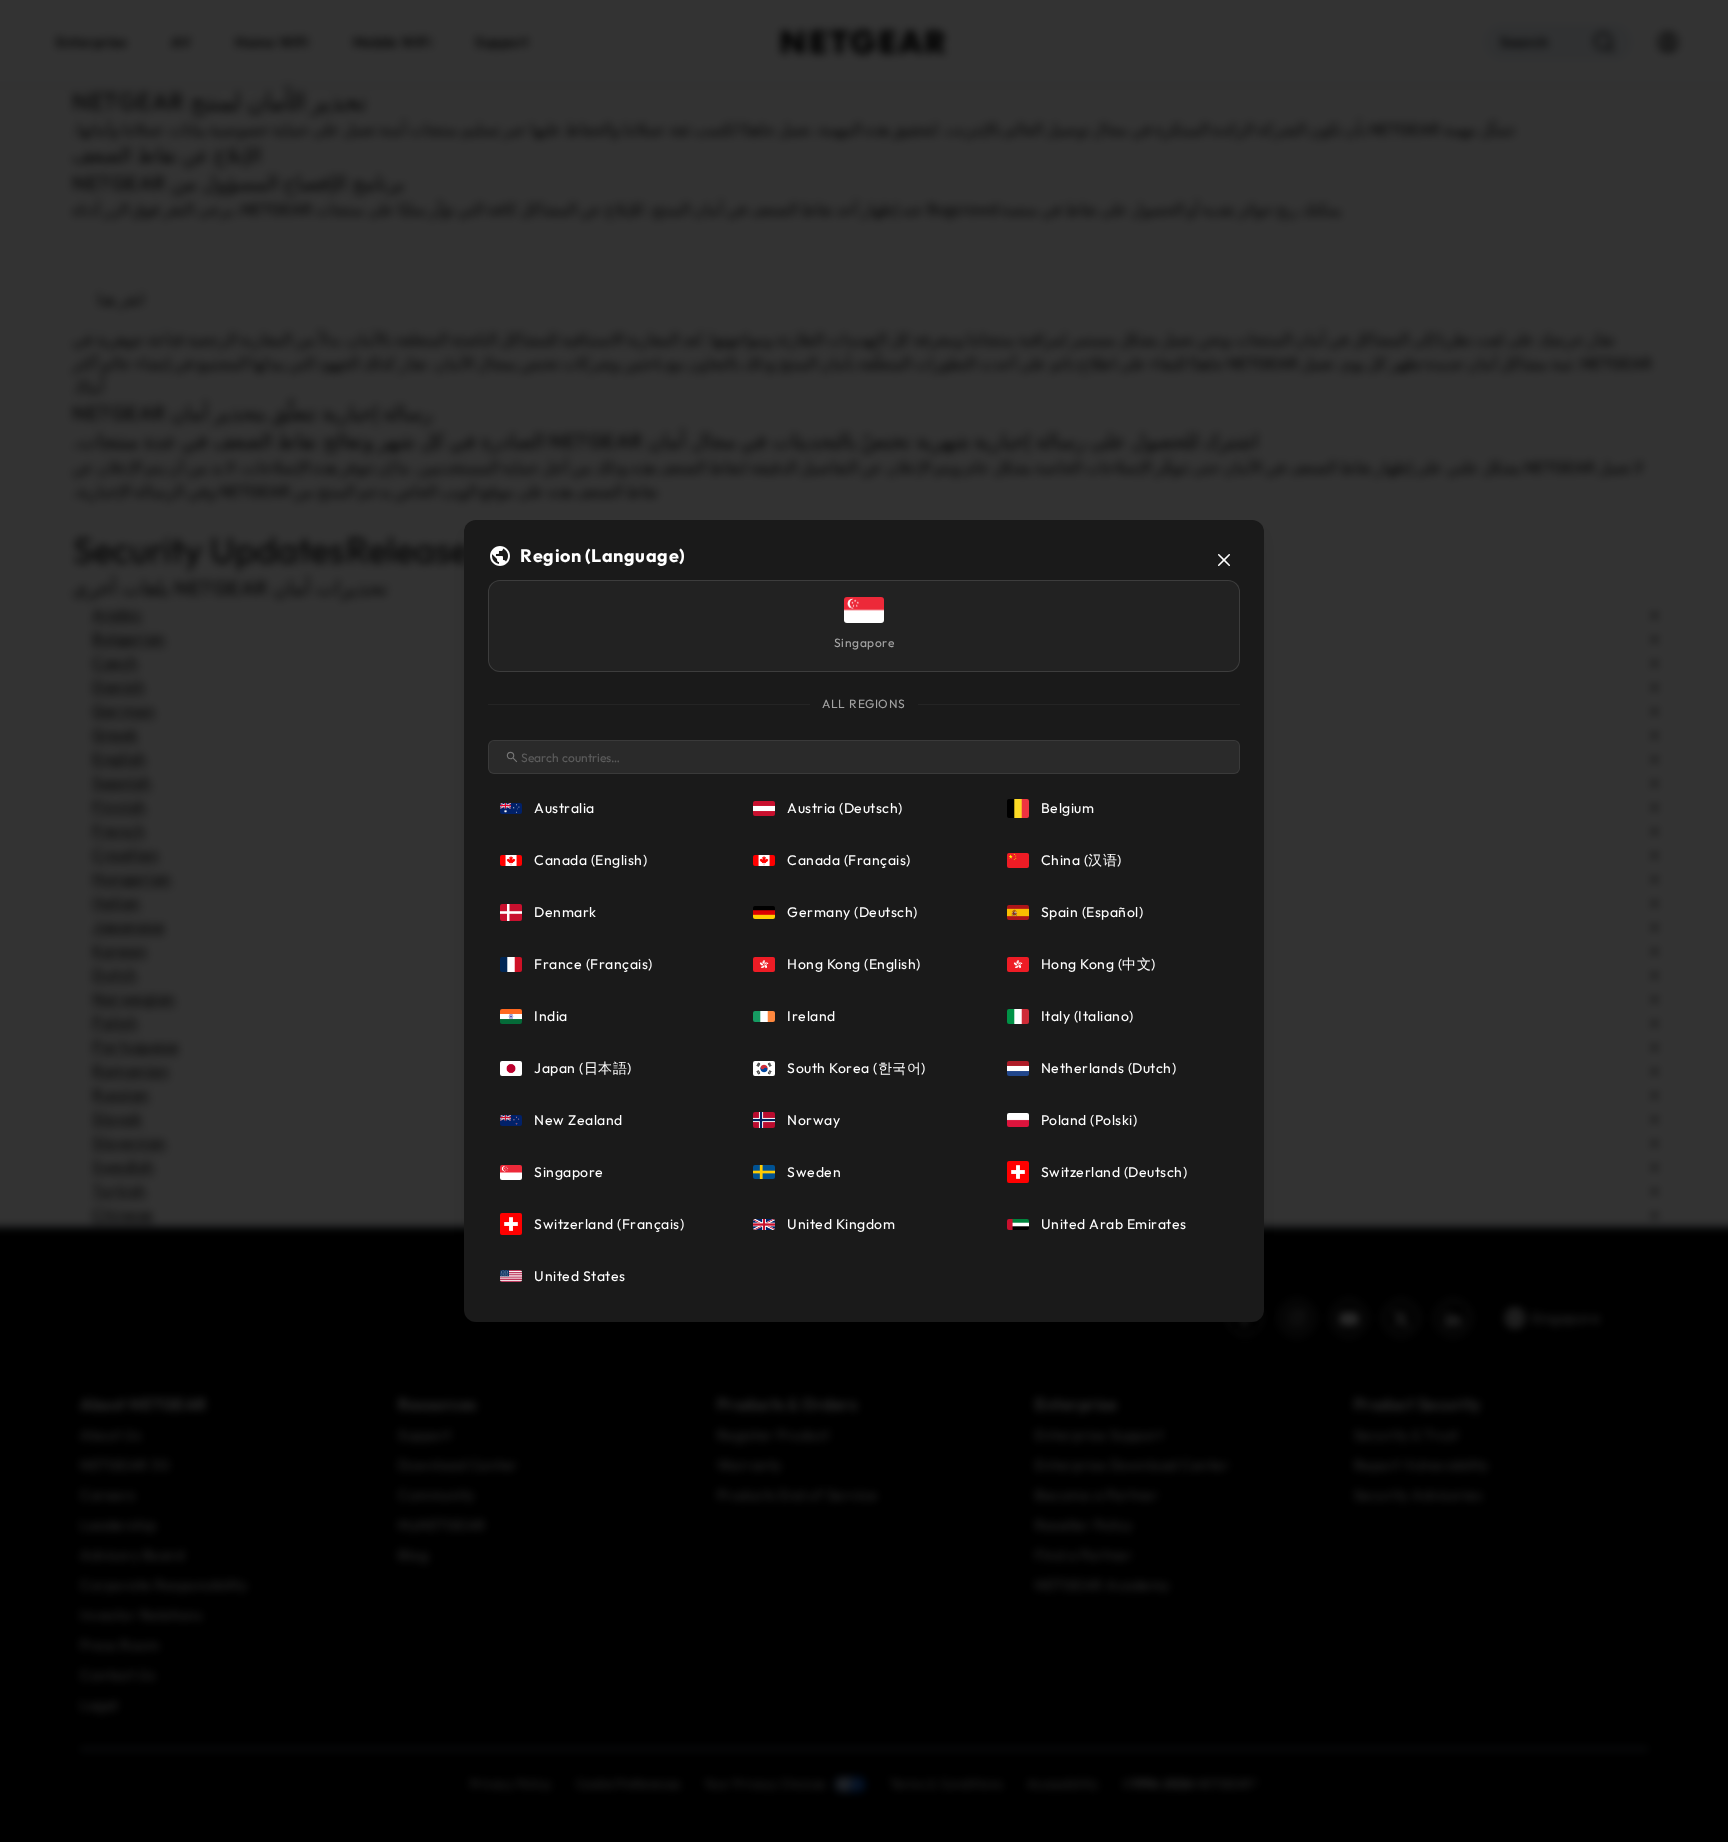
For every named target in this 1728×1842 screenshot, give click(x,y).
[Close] (1224, 560)
